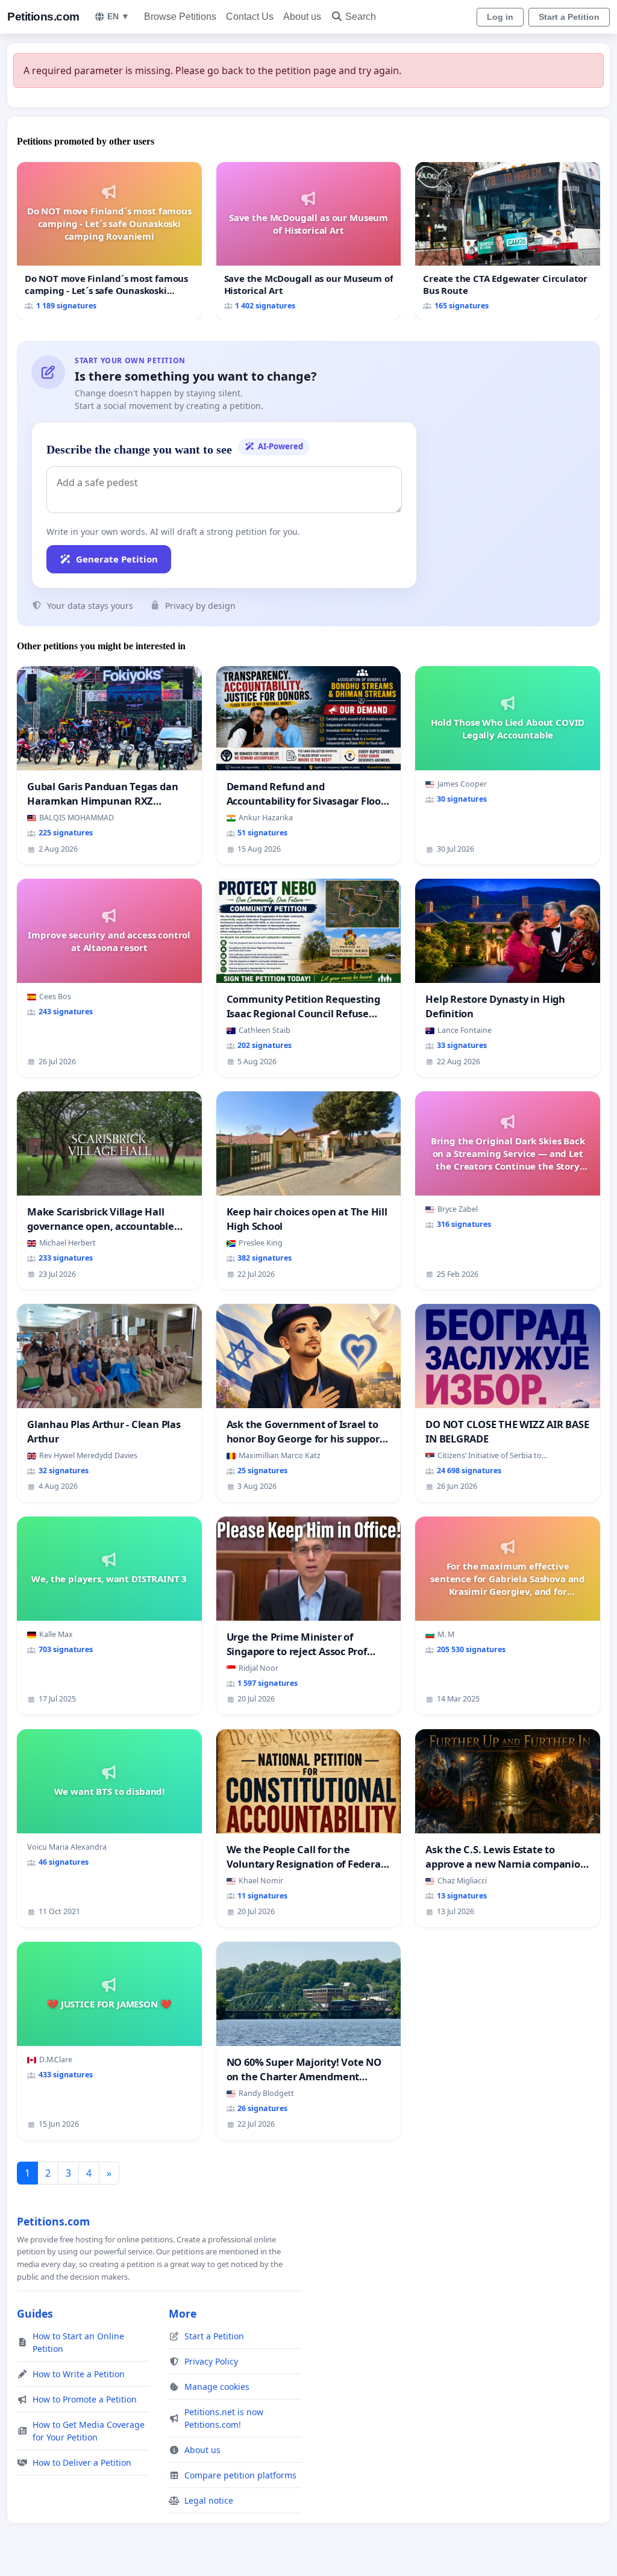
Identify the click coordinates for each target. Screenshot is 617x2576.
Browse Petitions (180, 17)
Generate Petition (117, 559)
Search (361, 17)
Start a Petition (569, 17)
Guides (35, 2313)
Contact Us (250, 17)
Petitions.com (43, 17)
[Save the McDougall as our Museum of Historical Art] (309, 241)
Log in (500, 17)
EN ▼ (118, 16)
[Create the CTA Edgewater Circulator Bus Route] (508, 241)
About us (302, 17)
